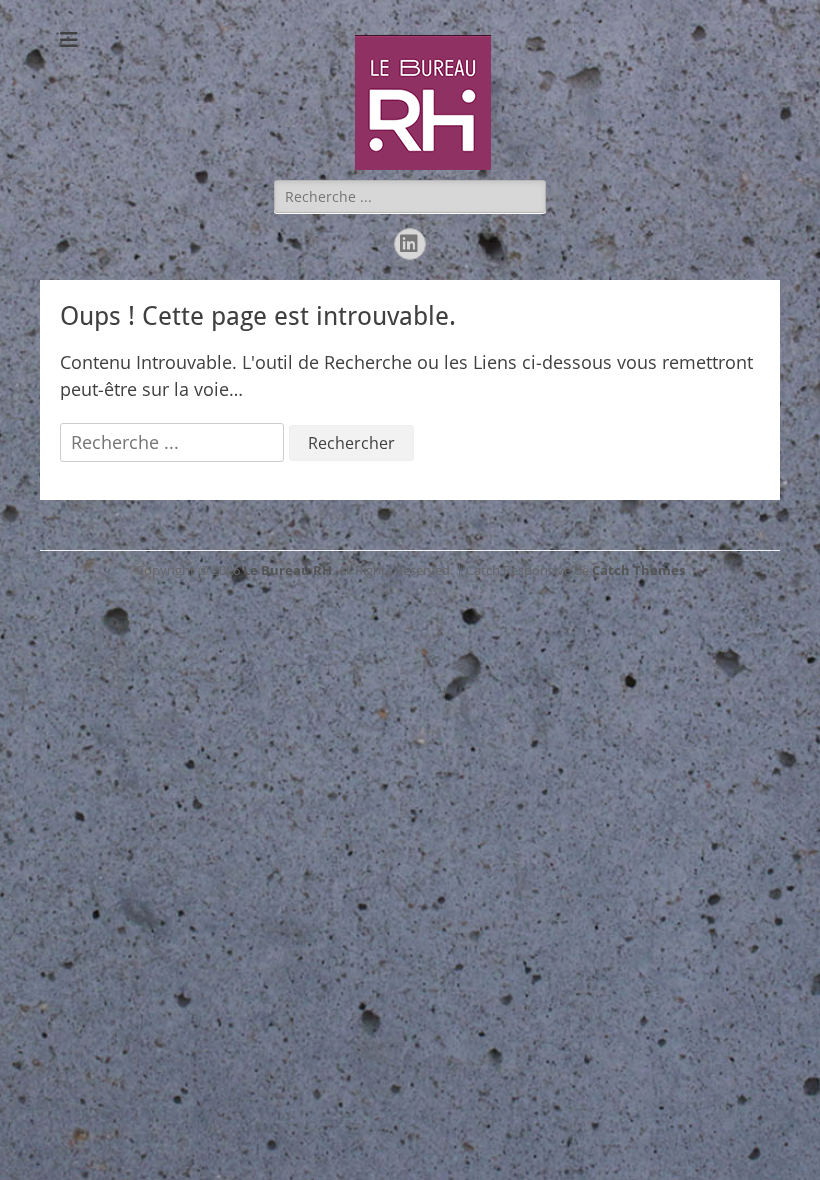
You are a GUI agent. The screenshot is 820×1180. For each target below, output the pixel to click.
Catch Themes (638, 570)
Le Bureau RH (287, 570)
